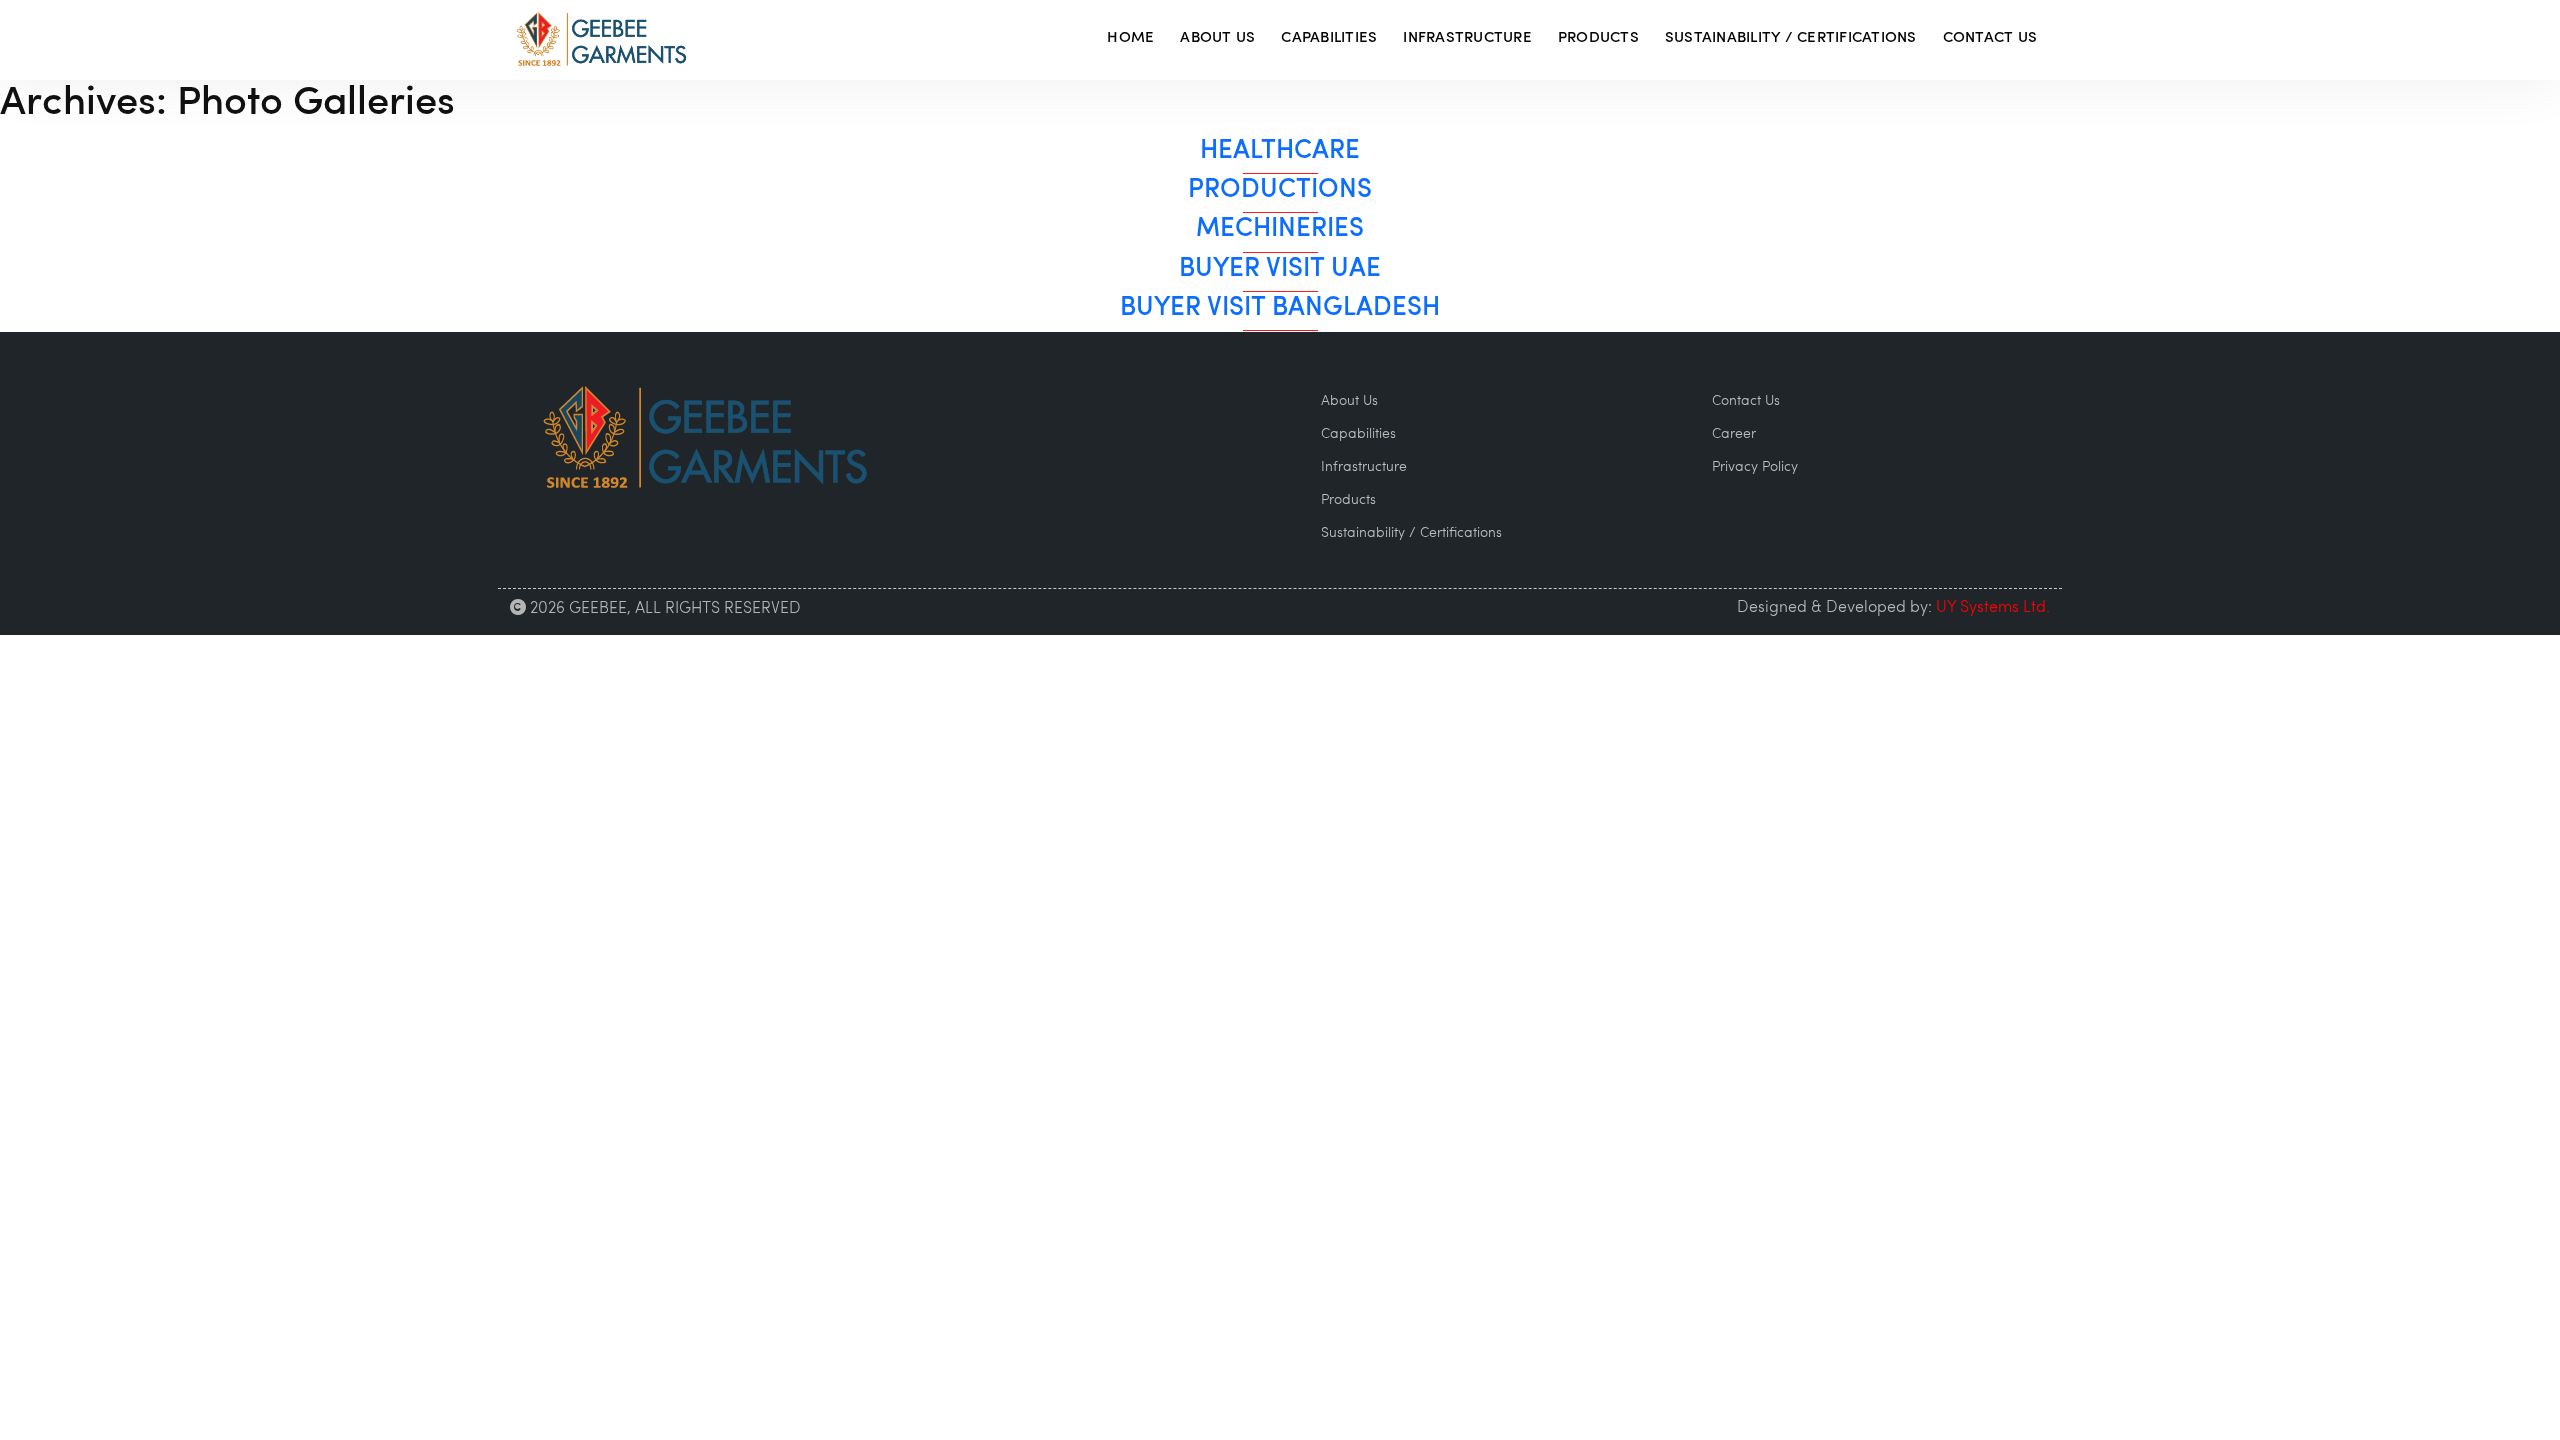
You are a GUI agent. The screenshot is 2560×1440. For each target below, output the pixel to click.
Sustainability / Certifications (1791, 38)
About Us (1217, 38)
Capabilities (1329, 38)
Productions (1280, 190)
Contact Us (1990, 38)
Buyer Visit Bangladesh (1280, 308)
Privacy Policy (1755, 467)
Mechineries (1280, 229)
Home (1130, 38)
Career (1734, 434)
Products (1598, 38)
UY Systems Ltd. (1993, 608)
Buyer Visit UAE (1280, 269)
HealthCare (1280, 151)
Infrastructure (1467, 38)
